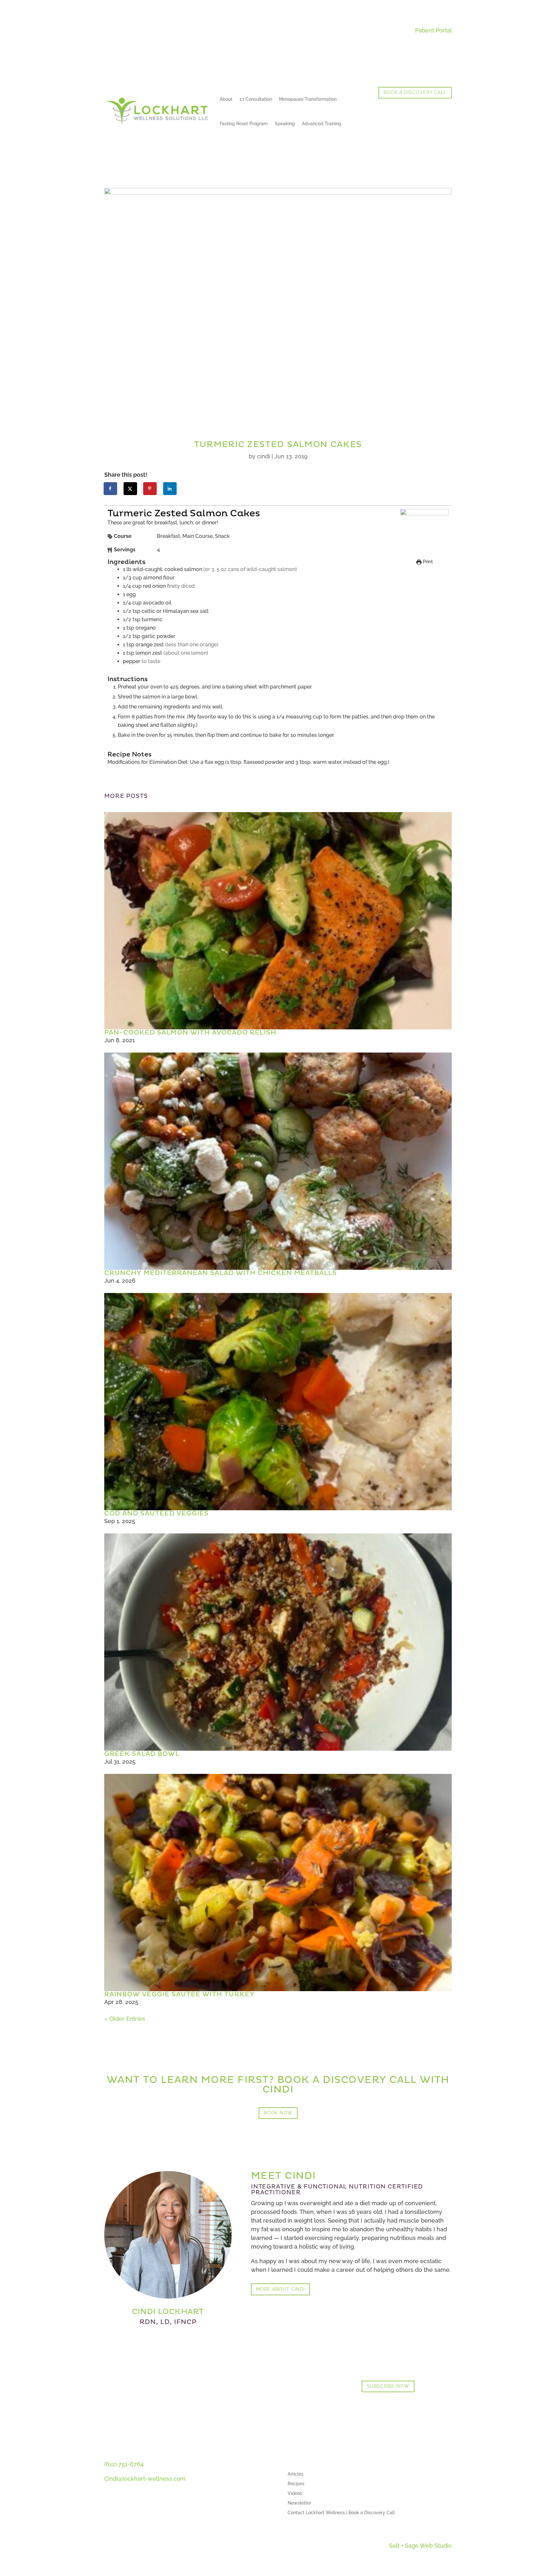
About (226, 99)
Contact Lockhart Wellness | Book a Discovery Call (341, 2513)
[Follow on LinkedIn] (109, 2516)
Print (427, 562)
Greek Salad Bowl (142, 1754)
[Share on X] (131, 489)
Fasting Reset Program (244, 124)
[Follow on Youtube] (122, 2516)
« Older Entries (125, 2019)
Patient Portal (433, 30)
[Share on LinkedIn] (170, 489)
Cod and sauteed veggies (157, 1513)
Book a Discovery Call (415, 92)
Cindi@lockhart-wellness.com (145, 2479)
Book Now (278, 2113)
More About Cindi (280, 2289)
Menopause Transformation (308, 99)
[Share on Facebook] (111, 489)
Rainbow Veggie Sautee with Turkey (179, 1994)
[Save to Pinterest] (150, 489)
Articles (296, 2474)
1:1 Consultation (256, 99)
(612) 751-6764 (124, 2464)
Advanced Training (322, 124)
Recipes (296, 2484)
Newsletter (299, 2503)
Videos (295, 2493)
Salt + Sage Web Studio (420, 2546)
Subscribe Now (388, 2386)
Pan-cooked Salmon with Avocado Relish (190, 1033)
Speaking (285, 124)
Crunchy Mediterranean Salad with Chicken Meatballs (221, 1273)
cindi (264, 456)
